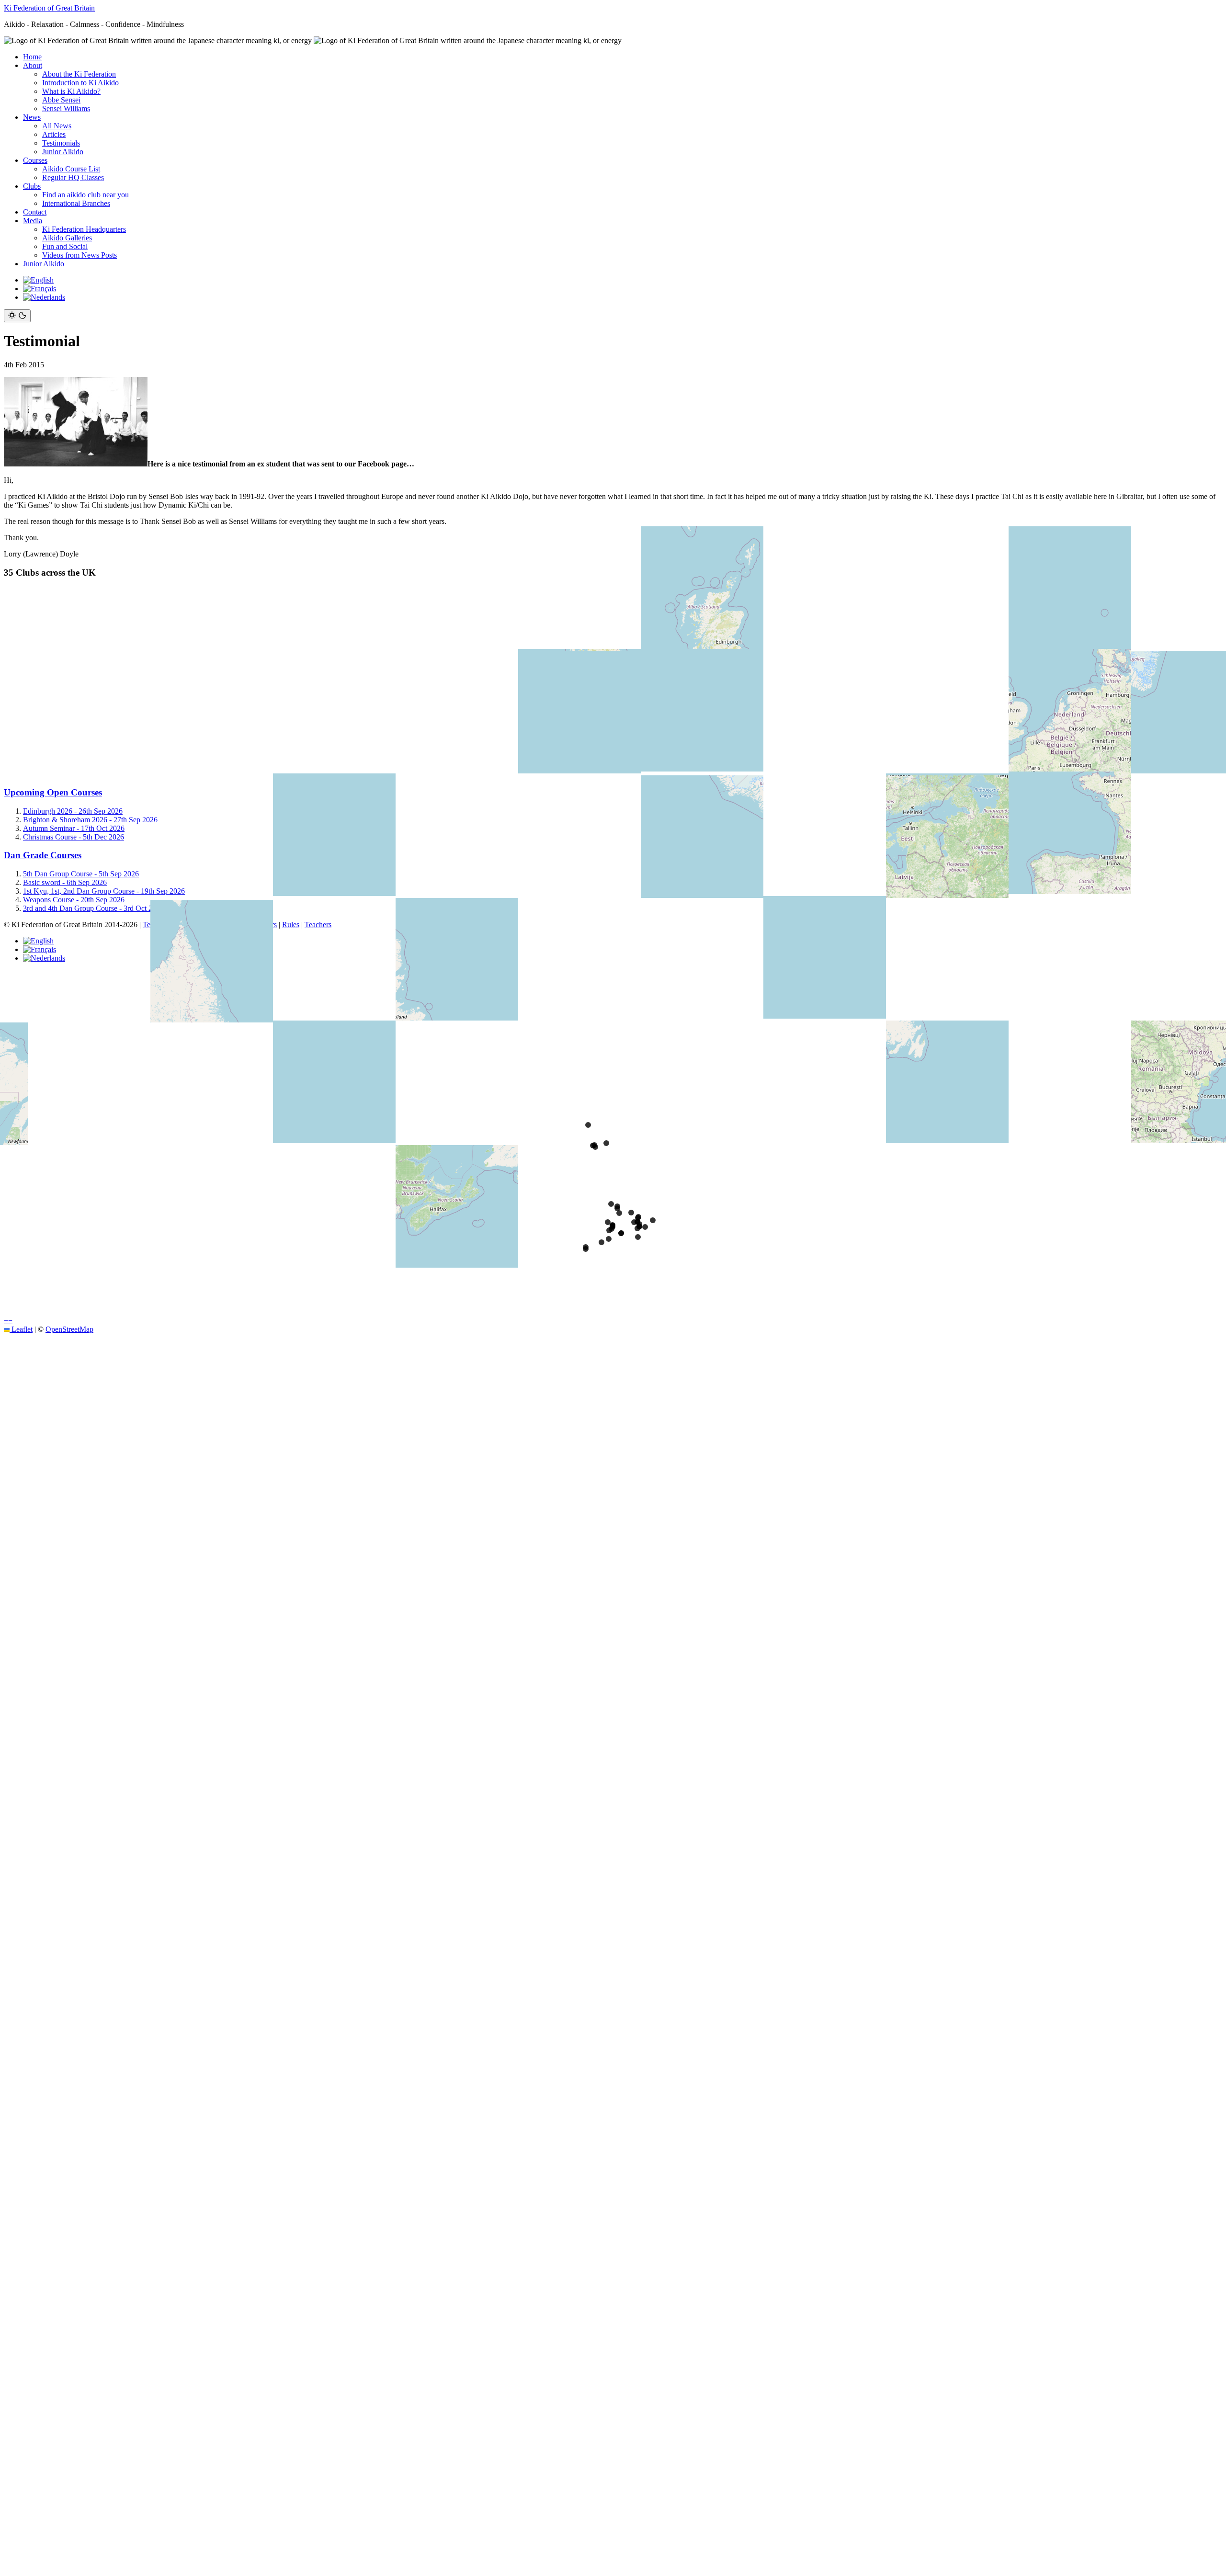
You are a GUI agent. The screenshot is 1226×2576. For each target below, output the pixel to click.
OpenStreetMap (69, 1329)
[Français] (40, 289)
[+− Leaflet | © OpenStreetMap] (613, 682)
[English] (38, 280)
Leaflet (21, 1329)
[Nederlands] (44, 297)
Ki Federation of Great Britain (49, 8)
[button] (6, 1321)
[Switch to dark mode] (17, 316)
